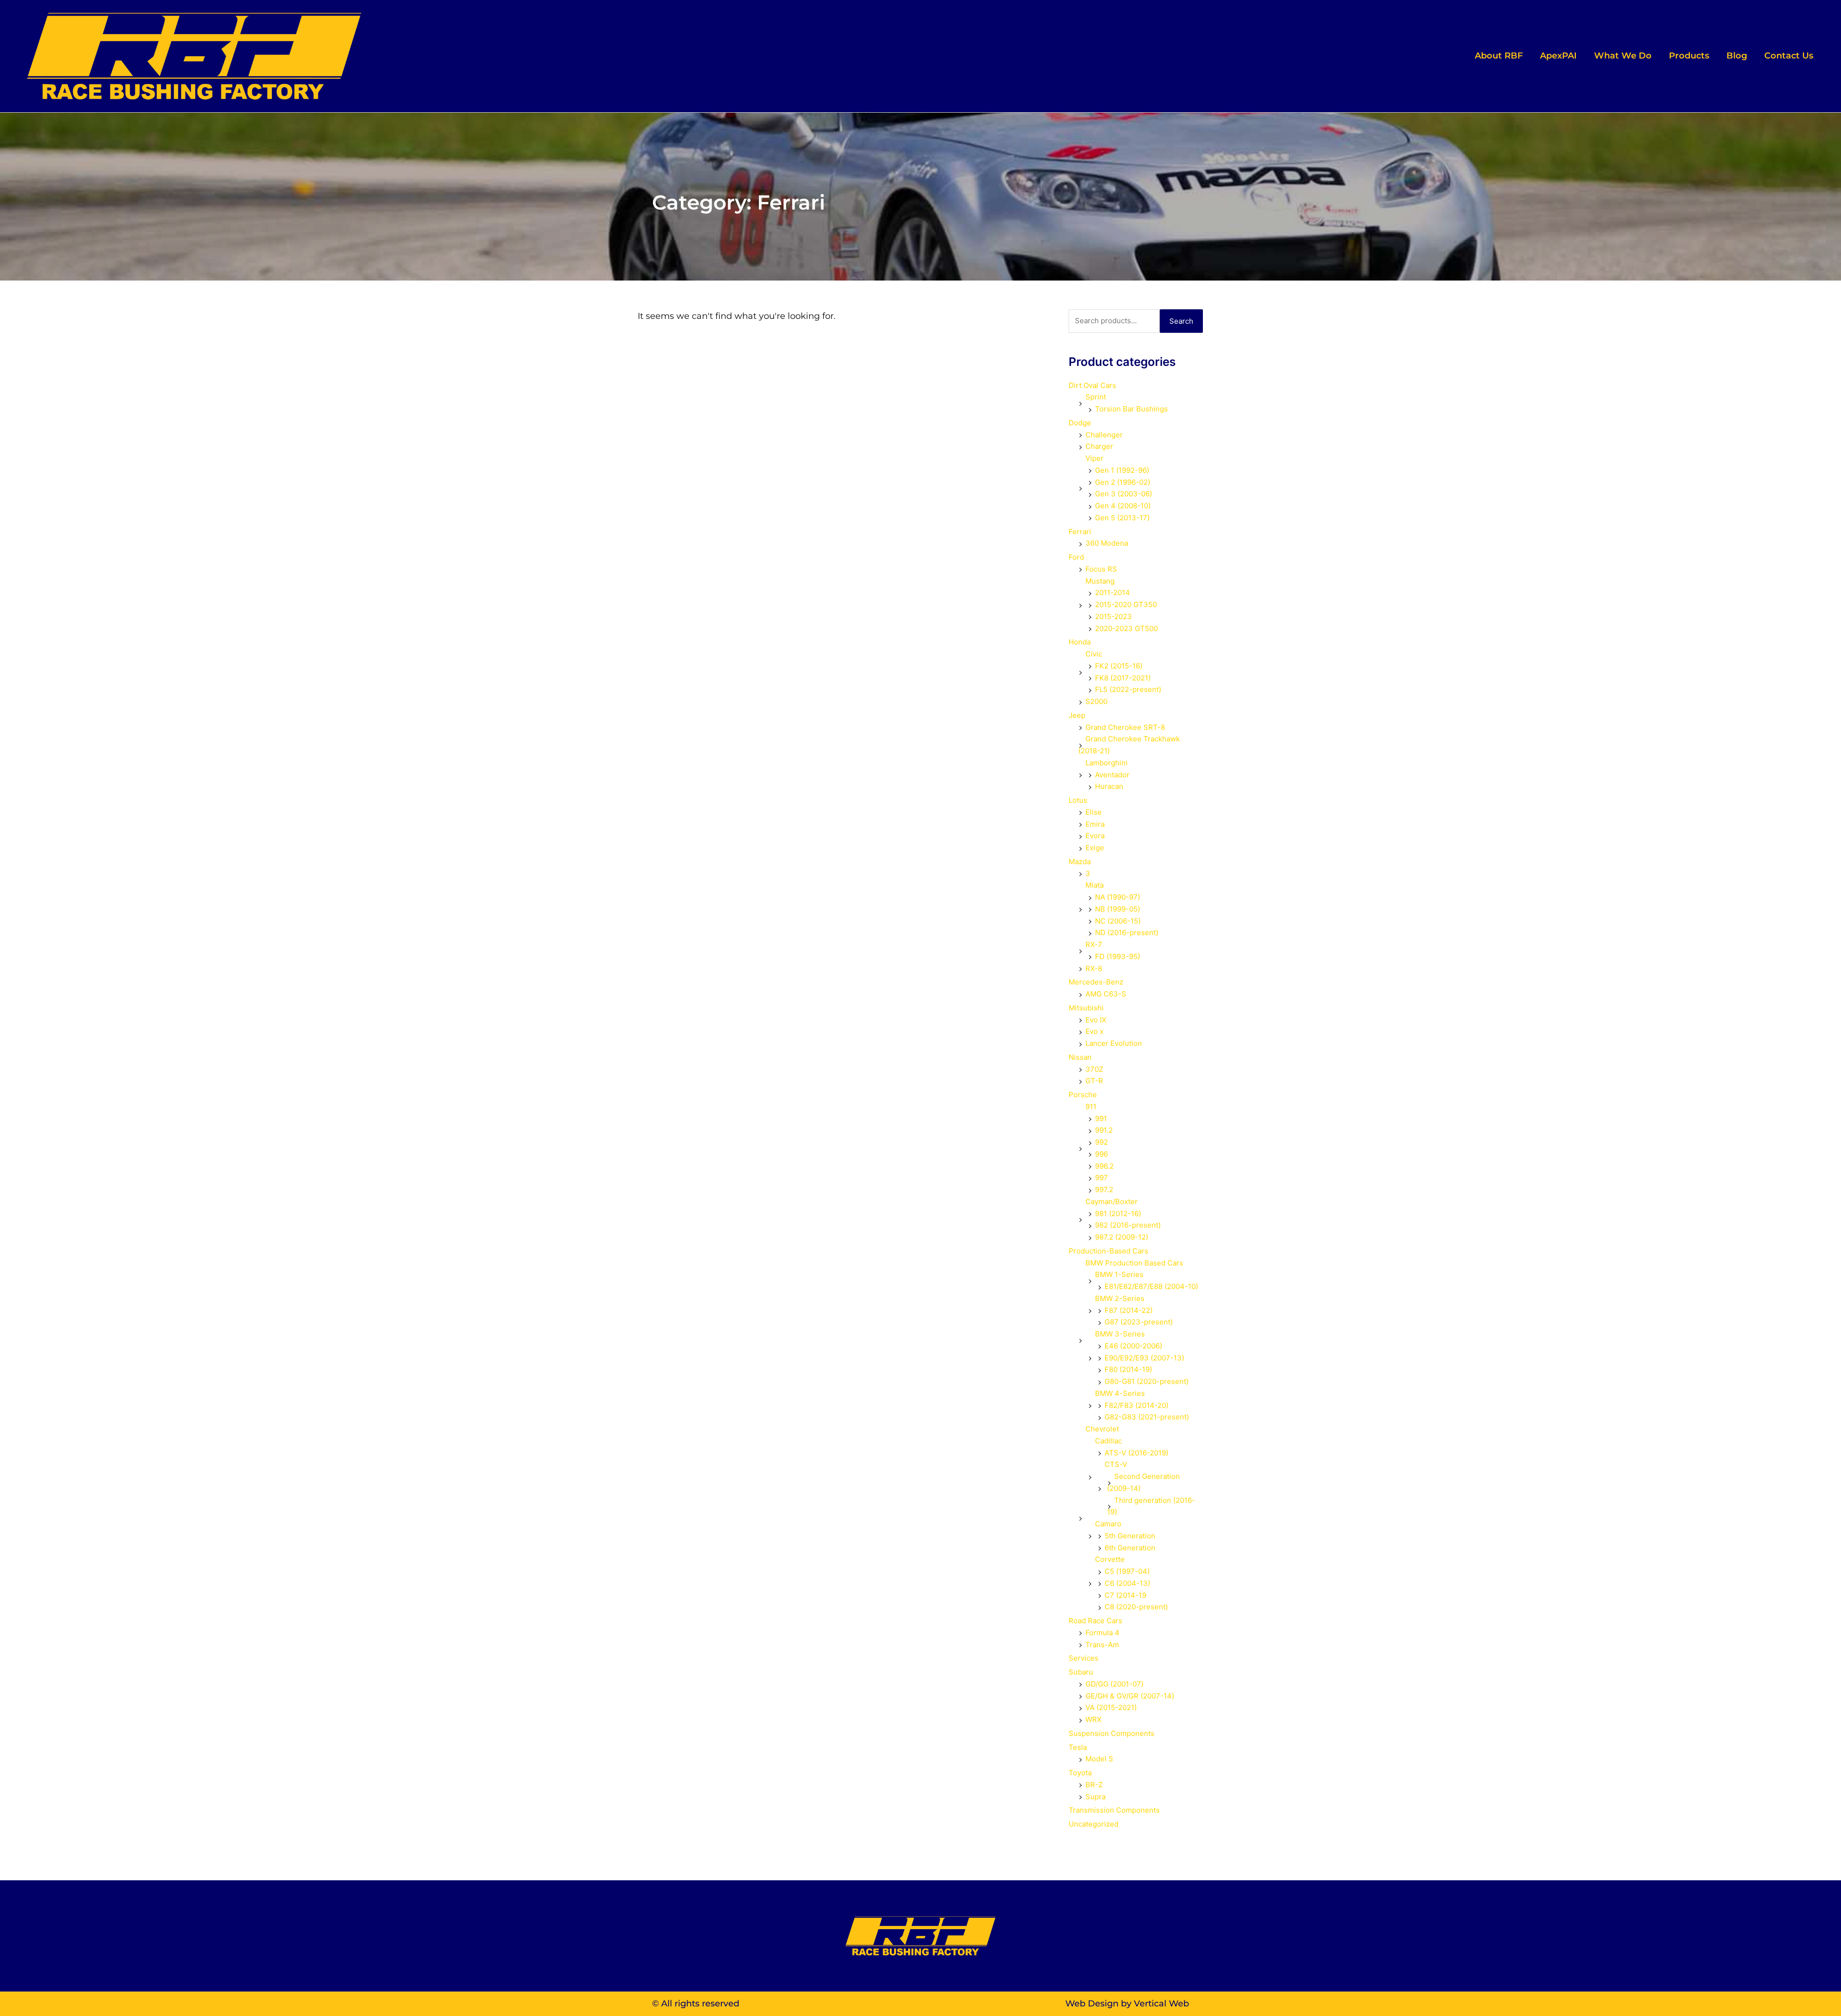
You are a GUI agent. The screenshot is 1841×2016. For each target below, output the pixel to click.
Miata (1095, 885)
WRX (1094, 1719)
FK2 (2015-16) (1119, 666)
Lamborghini (1107, 763)
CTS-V (1116, 1464)
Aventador (1112, 775)
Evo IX (1096, 1020)
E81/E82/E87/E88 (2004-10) (1151, 1286)
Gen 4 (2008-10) (1123, 506)
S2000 (1096, 701)
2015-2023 (1113, 616)
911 (1091, 1107)
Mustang (1100, 581)
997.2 (1104, 1190)
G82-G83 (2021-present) (1147, 1417)
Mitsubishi (1086, 1008)
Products (1689, 56)
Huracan (1109, 786)
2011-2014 (1113, 592)
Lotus (1078, 800)
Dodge (1080, 423)
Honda (1080, 642)
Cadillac (1108, 1441)
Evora (1095, 836)
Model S (1099, 1759)
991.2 (1104, 1130)
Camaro (1108, 1524)
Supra (1095, 1797)
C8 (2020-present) (1136, 1607)
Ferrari (1080, 532)
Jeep (1077, 715)
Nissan (1080, 1057)
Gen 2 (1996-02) (1123, 482)
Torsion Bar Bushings (1131, 409)
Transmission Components (1114, 1810)
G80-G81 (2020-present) (1147, 1381)
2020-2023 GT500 (1126, 628)
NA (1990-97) (1118, 897)
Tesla (1078, 1747)
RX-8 (1094, 968)
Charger (1099, 446)
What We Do (1623, 56)
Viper (1095, 458)
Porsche (1083, 1095)
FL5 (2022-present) (1128, 689)
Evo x (1095, 1031)
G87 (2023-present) (1139, 1322)
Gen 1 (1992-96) (1122, 470)
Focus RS (1101, 569)
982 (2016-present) (1128, 1225)
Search (1181, 321)
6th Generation (1130, 1548)
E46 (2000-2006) (1133, 1346)
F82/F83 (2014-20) (1136, 1405)
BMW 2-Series (1120, 1298)
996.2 (1104, 1166)
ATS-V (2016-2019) (1136, 1453)
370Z (1094, 1069)
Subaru (1081, 1672)
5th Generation (1130, 1536)
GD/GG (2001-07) (1114, 1684)
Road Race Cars (1095, 1621)
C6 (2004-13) (1127, 1583)
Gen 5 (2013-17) (1122, 518)
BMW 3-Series (1120, 1334)
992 (1101, 1142)
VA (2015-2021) (1111, 1707)
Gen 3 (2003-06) (1124, 494)
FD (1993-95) (1118, 956)
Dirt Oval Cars (1092, 385)
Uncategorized (1094, 1824)
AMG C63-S (1106, 994)
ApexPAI (1558, 56)
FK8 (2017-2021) (1123, 678)
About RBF (1499, 56)
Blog (1737, 56)
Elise (1094, 812)
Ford (1076, 557)
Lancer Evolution (1114, 1043)
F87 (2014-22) (1129, 1310)
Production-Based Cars (1108, 1251)
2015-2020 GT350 (1126, 604)
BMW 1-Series (1119, 1274)
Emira (1095, 824)
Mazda (1080, 861)
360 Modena (1107, 543)
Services (1084, 1658)
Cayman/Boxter (1112, 1201)
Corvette (1110, 1559)
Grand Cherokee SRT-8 (1125, 727)
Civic (1094, 654)
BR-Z (1094, 1785)
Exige (1095, 848)
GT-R (1094, 1081)
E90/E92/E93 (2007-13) (1144, 1358)
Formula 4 (1102, 1633)
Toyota (1080, 1773)
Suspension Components (1112, 1733)
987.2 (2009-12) (1122, 1237)
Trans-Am (1102, 1645)
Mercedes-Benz (1096, 982)
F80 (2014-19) (1128, 1369)
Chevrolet (1102, 1429)
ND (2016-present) (1127, 932)
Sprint (1096, 397)
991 (1101, 1119)
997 (1101, 1178)
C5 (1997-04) (1127, 1571)
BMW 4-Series (1120, 1393)
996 (1101, 1154)
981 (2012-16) (1118, 1213)
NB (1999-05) (1118, 909)
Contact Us (1789, 56)
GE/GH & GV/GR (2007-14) (1130, 1696)
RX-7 (1094, 944)
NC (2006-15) (1118, 921)
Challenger (1104, 435)
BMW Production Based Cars (1134, 1263)
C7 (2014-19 (1125, 1595)
